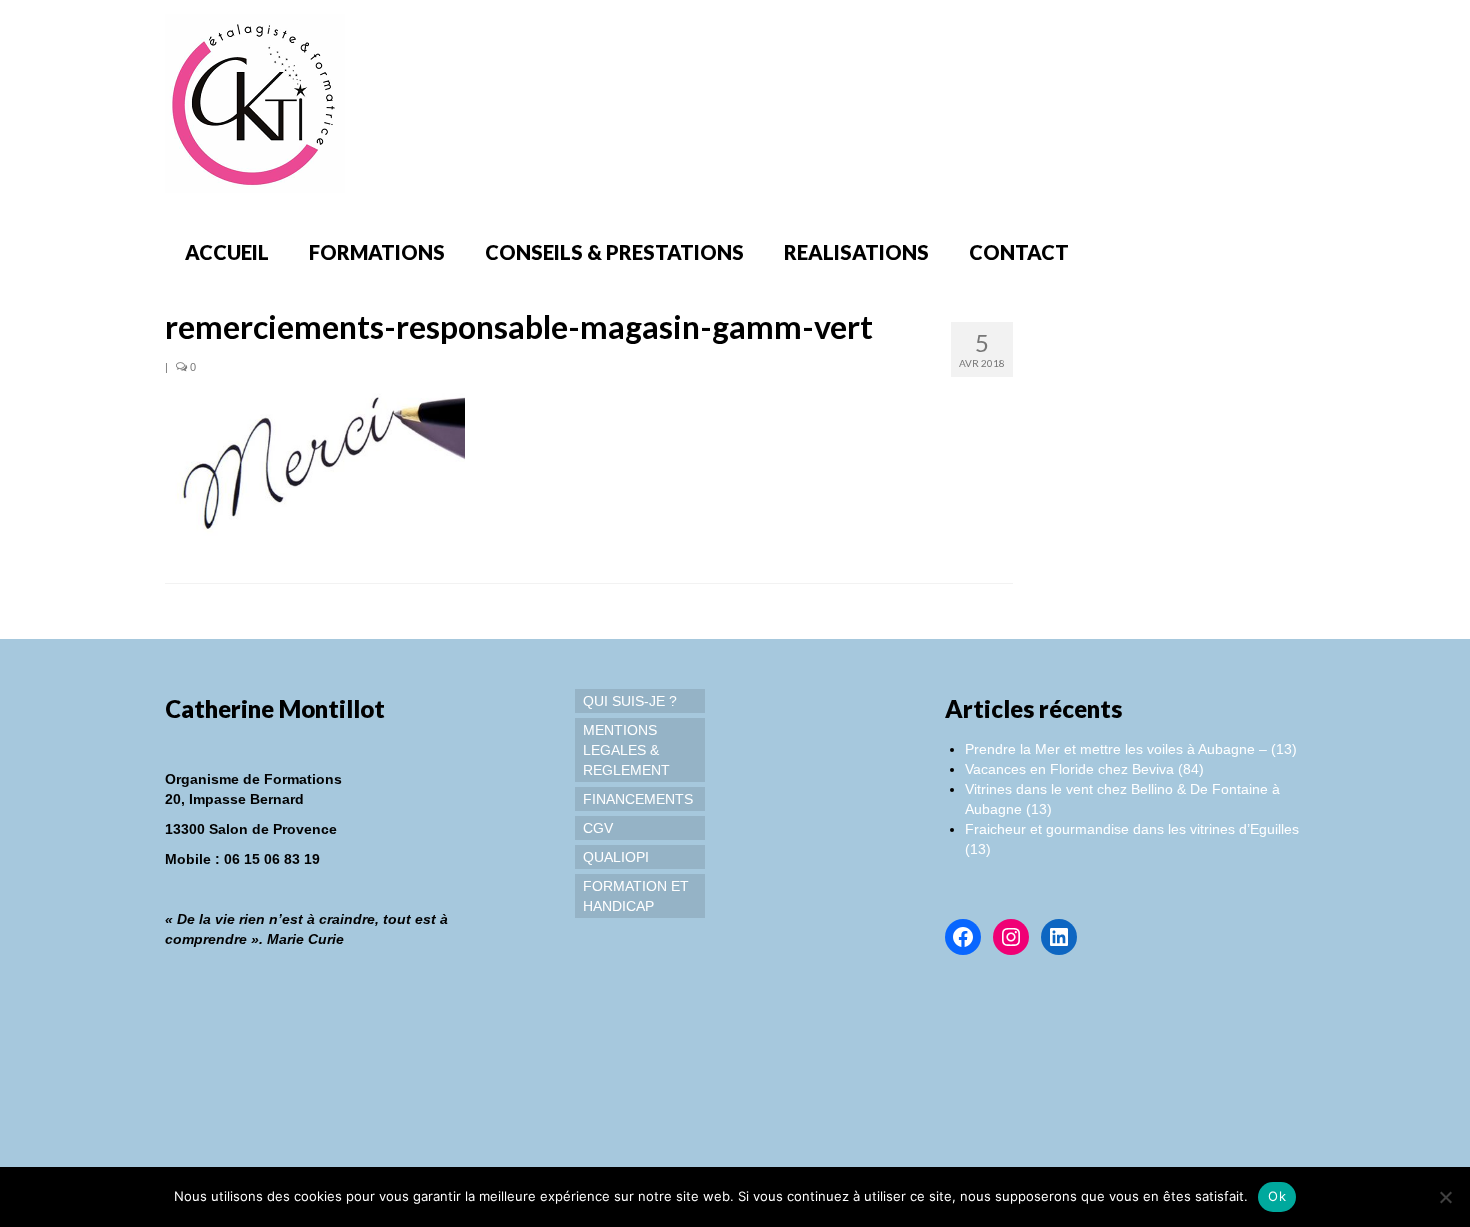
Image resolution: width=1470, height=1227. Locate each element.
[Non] (1445, 1197)
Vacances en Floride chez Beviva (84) (1084, 769)
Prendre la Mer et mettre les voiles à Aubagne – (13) (1131, 749)
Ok (1277, 1196)
